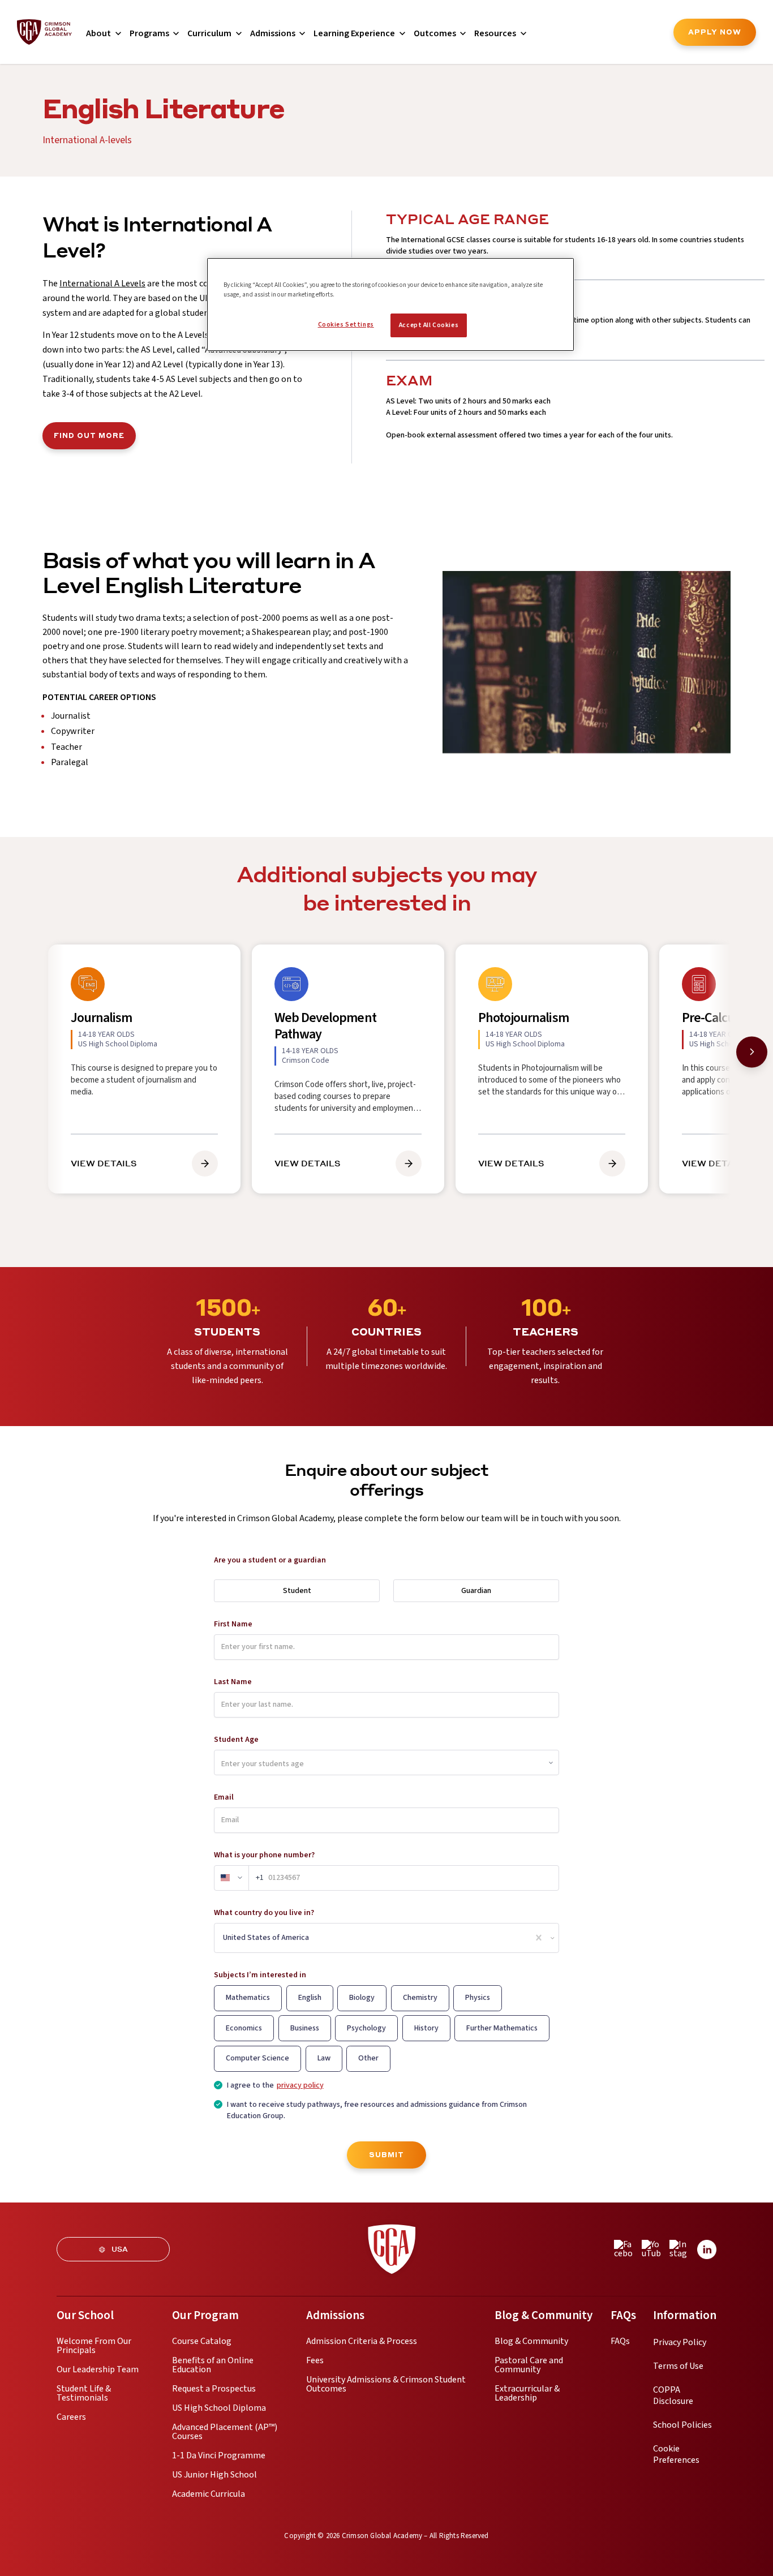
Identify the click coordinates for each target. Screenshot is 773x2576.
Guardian (476, 1591)
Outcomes (435, 33)
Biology (362, 1998)
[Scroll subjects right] (752, 1052)
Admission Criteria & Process (362, 2341)
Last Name (233, 1682)
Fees (315, 2360)
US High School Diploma (219, 2408)
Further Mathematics (502, 2028)
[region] (390, 304)
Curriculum (209, 33)
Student (297, 1591)
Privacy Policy (680, 2342)
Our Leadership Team (98, 2369)
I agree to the (275, 2086)
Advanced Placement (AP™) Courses (225, 2432)
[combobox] (224, 1938)
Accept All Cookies (429, 325)
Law (324, 2058)
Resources (495, 33)
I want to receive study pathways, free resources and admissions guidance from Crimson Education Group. (377, 2111)
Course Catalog (202, 2341)
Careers (71, 2417)
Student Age (236, 1740)
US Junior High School (214, 2475)
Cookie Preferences (676, 2454)
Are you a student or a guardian (270, 1560)
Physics (478, 1998)
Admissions (273, 33)
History (426, 2028)
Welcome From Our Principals (94, 2346)
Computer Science (257, 2058)
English (310, 1998)
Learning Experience (354, 33)
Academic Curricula (209, 2494)
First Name (233, 1624)
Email (224, 1797)
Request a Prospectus (214, 2389)
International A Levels (102, 284)
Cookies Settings (346, 325)
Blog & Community (531, 2341)
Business (305, 2028)
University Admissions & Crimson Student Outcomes (386, 2384)
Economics (244, 2028)
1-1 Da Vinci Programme (219, 2455)
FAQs (620, 2341)
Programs (149, 33)
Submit (386, 2155)
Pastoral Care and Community (529, 2365)
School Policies (682, 2425)
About (98, 33)
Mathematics (248, 1998)
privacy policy (300, 2086)
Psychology (366, 2028)
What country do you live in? (264, 1913)
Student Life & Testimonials (84, 2393)
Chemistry (420, 1998)
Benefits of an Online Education (213, 2365)
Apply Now (715, 32)
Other (368, 2058)
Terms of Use (678, 2366)
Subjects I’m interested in (260, 1975)
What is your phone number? (264, 1855)
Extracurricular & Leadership (527, 2393)
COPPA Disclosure (673, 2395)
